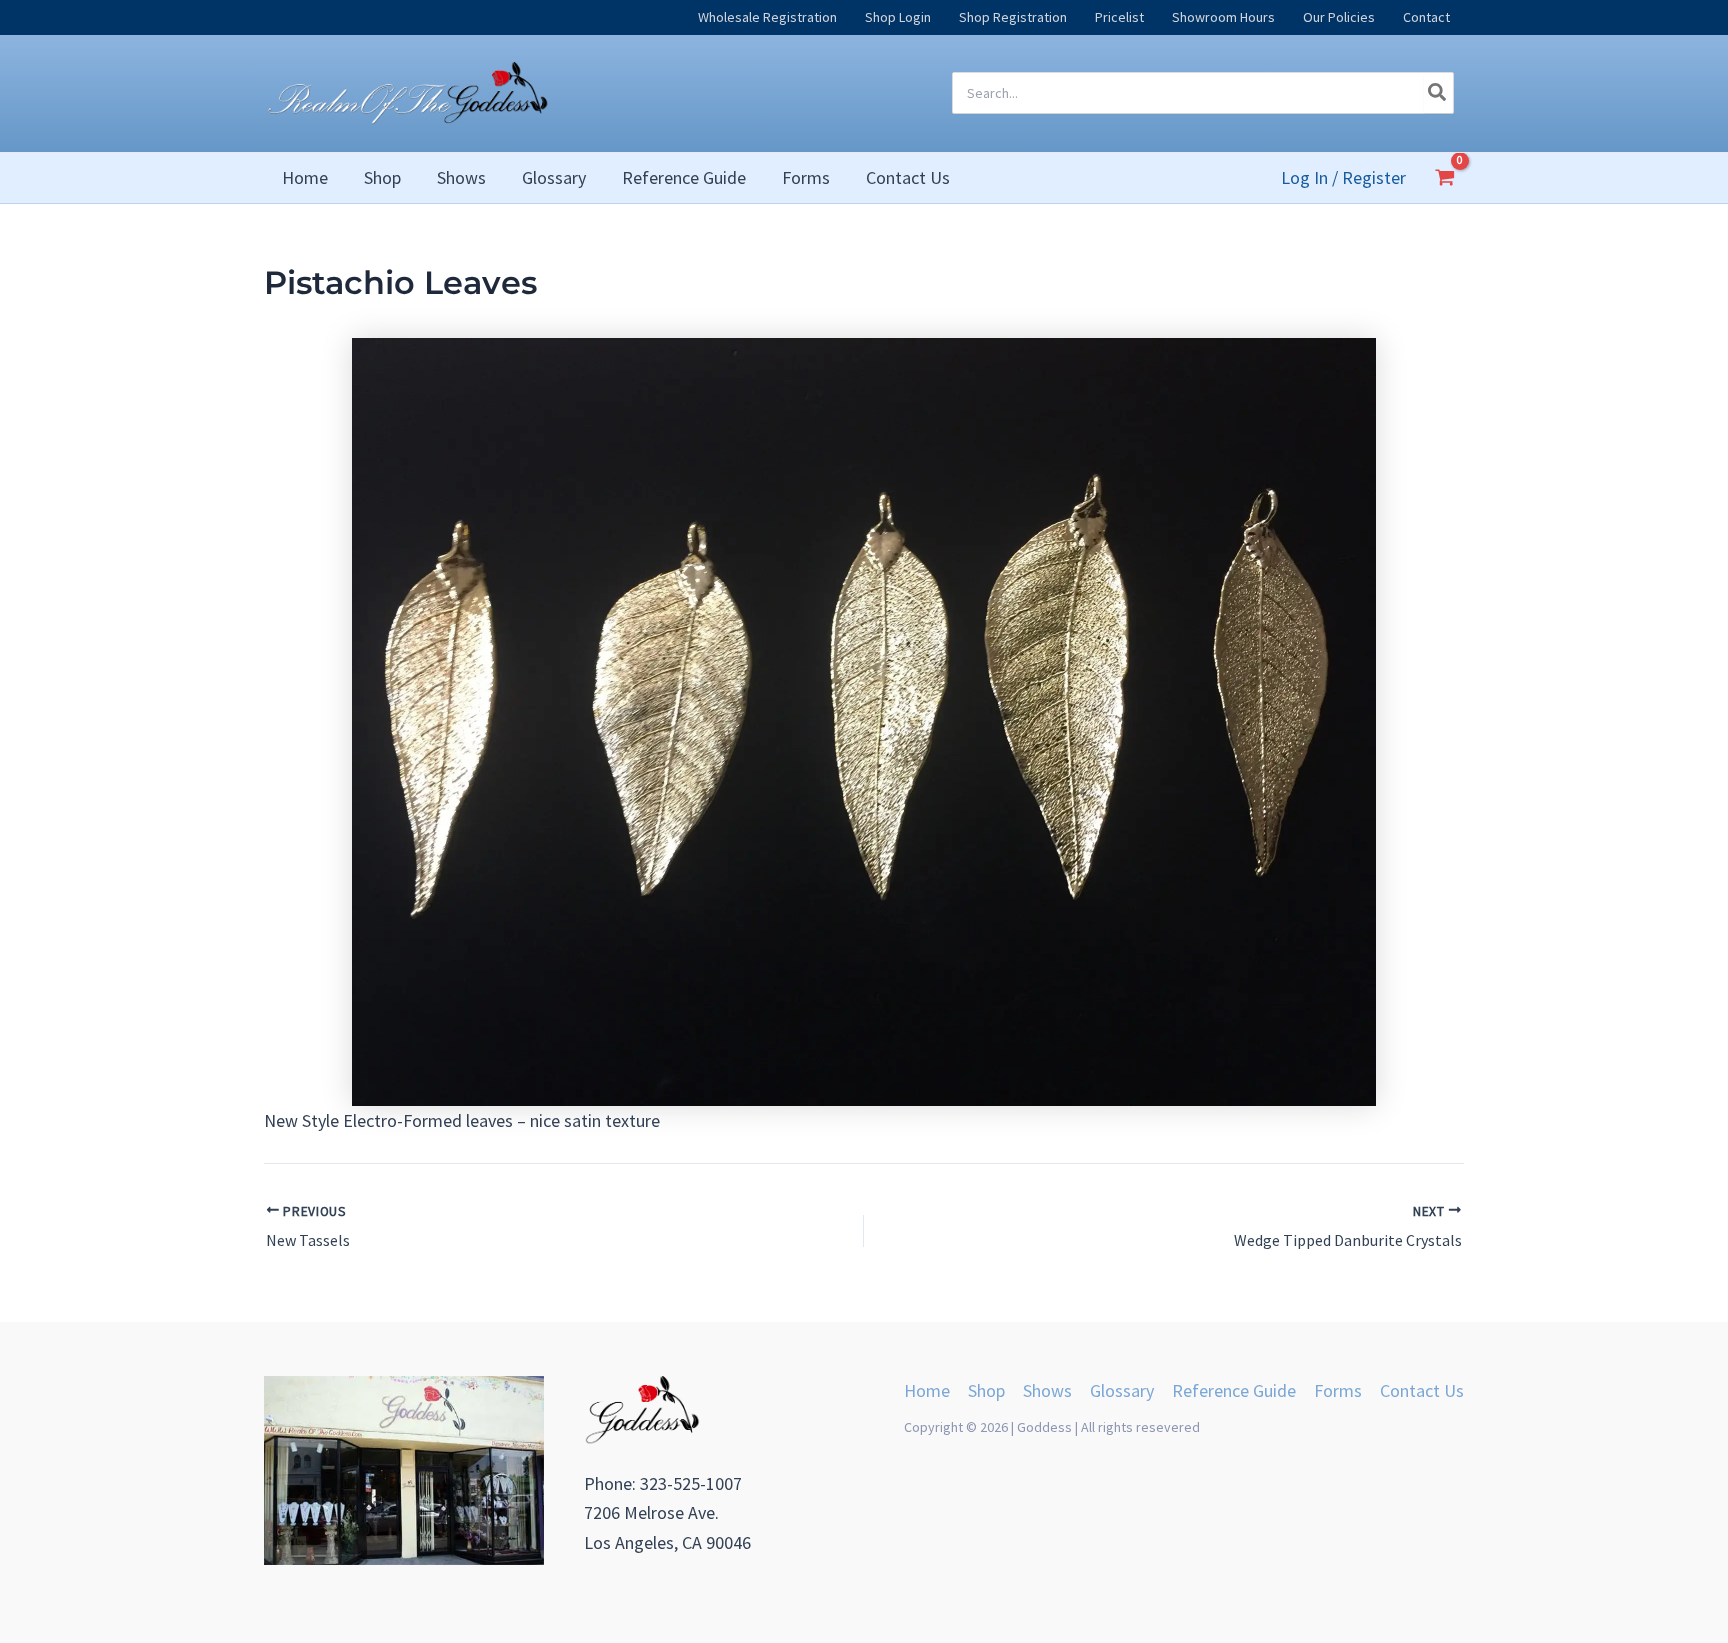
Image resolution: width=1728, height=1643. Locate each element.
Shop (986, 1390)
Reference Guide (1234, 1390)
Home (927, 1390)
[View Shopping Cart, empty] (1445, 177)
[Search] (1438, 93)
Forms (1338, 1390)
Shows (1047, 1390)
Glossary (1122, 1390)
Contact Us (1422, 1390)
